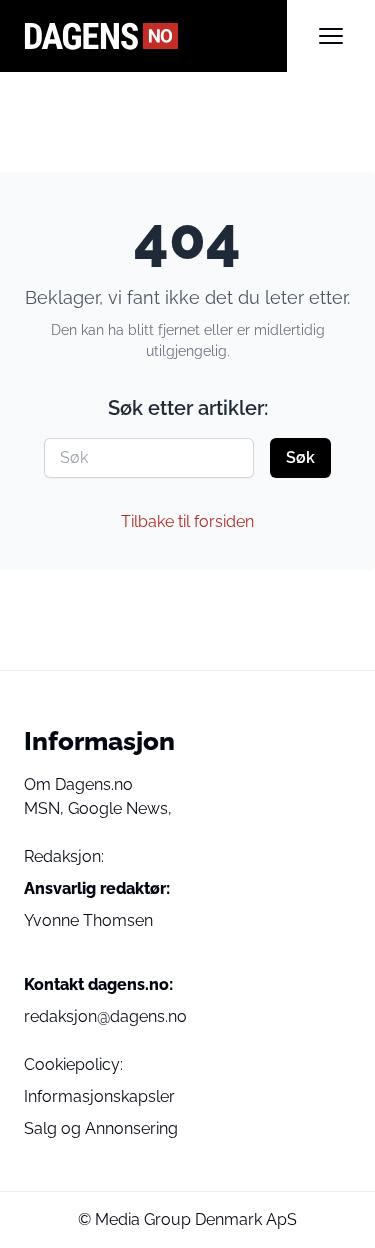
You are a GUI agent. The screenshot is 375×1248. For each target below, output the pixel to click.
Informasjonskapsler (99, 1096)
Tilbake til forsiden (187, 521)
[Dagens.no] (155, 36)
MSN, (46, 808)
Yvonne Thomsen (88, 920)
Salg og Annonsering (101, 1128)
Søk (300, 457)
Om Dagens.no (78, 784)
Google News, (120, 808)
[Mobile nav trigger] (331, 36)
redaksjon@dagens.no (105, 1016)
